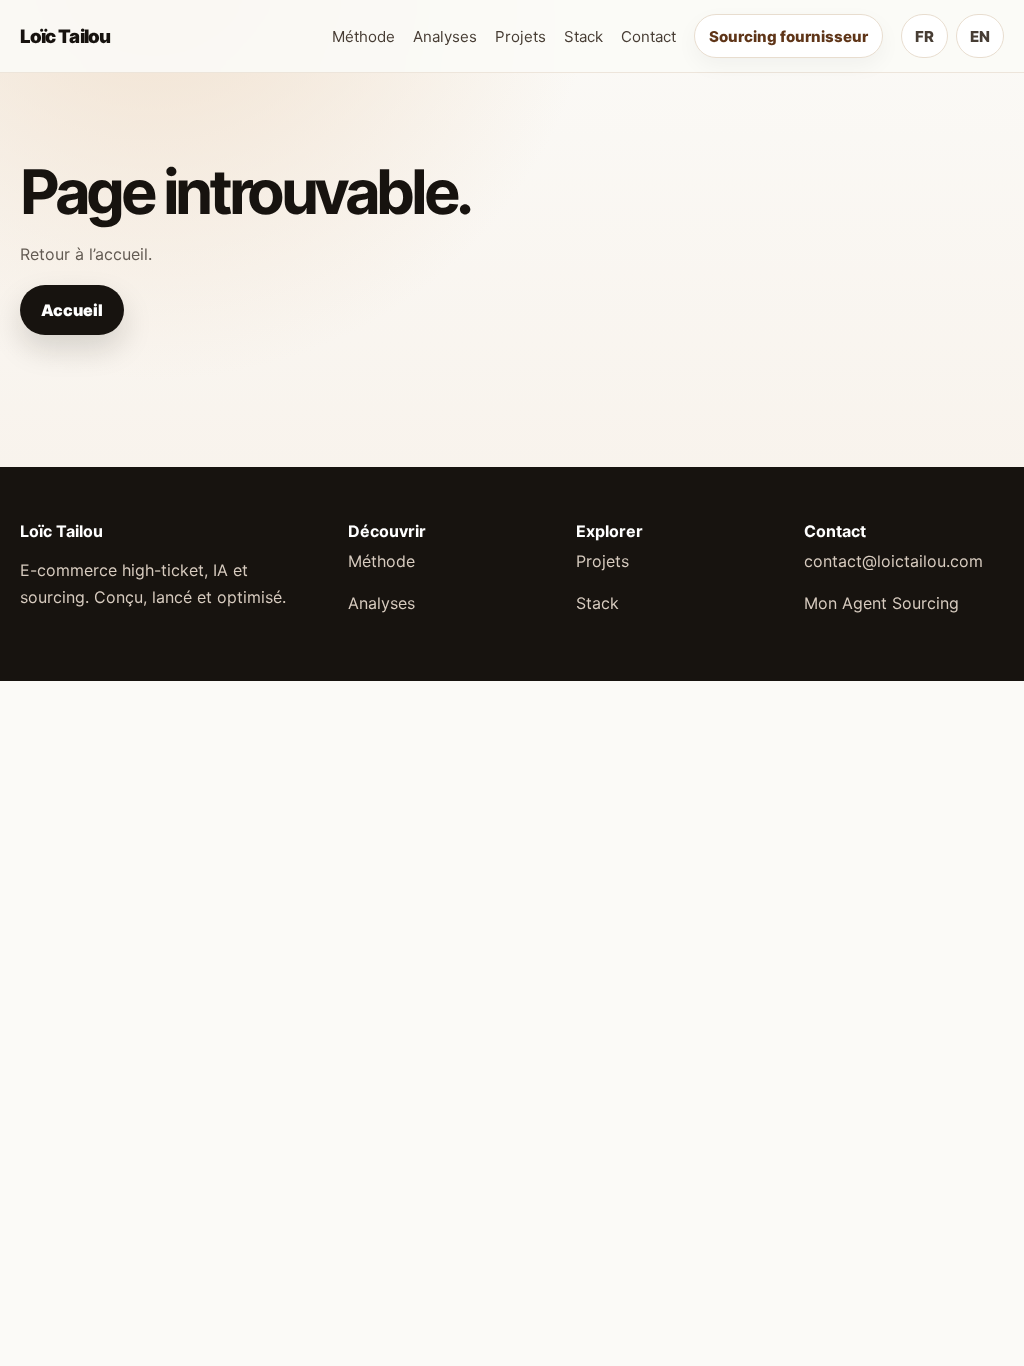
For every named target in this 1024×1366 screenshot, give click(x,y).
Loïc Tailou (65, 36)
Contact (648, 36)
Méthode (363, 36)
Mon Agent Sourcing (881, 603)
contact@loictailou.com (893, 561)
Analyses (445, 36)
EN (980, 36)
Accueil (72, 310)
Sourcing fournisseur (788, 36)
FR (924, 36)
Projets (520, 36)
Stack (583, 36)
